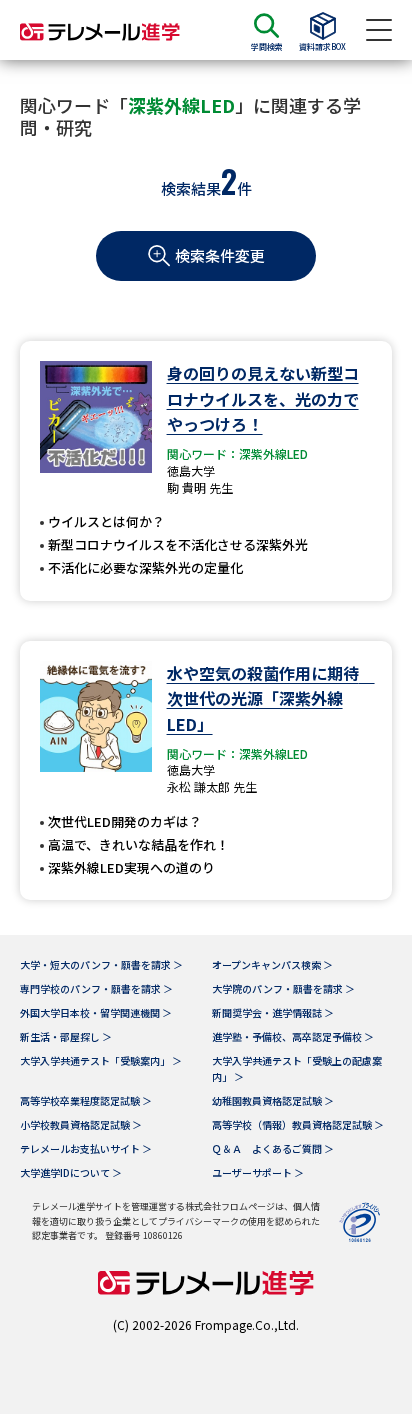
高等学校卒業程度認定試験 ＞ (86, 1100)
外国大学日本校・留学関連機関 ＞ (96, 1012)
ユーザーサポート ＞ (258, 1172)
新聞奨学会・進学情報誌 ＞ (273, 1012)
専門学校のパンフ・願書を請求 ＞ (96, 988)
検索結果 (191, 188)
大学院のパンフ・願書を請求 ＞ (283, 988)
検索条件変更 (220, 255)
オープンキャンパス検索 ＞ (272, 964)
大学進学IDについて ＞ (71, 1172)
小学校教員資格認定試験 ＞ (81, 1124)
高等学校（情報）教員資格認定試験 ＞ (298, 1124)
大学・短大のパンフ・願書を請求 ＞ (101, 964)
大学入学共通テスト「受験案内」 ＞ (101, 1060)
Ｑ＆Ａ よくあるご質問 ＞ (273, 1148)
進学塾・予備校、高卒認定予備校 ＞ (293, 1036)
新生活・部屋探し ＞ (66, 1036)
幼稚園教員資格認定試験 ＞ (273, 1100)
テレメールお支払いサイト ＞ (86, 1148)
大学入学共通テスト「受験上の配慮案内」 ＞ (297, 1068)
